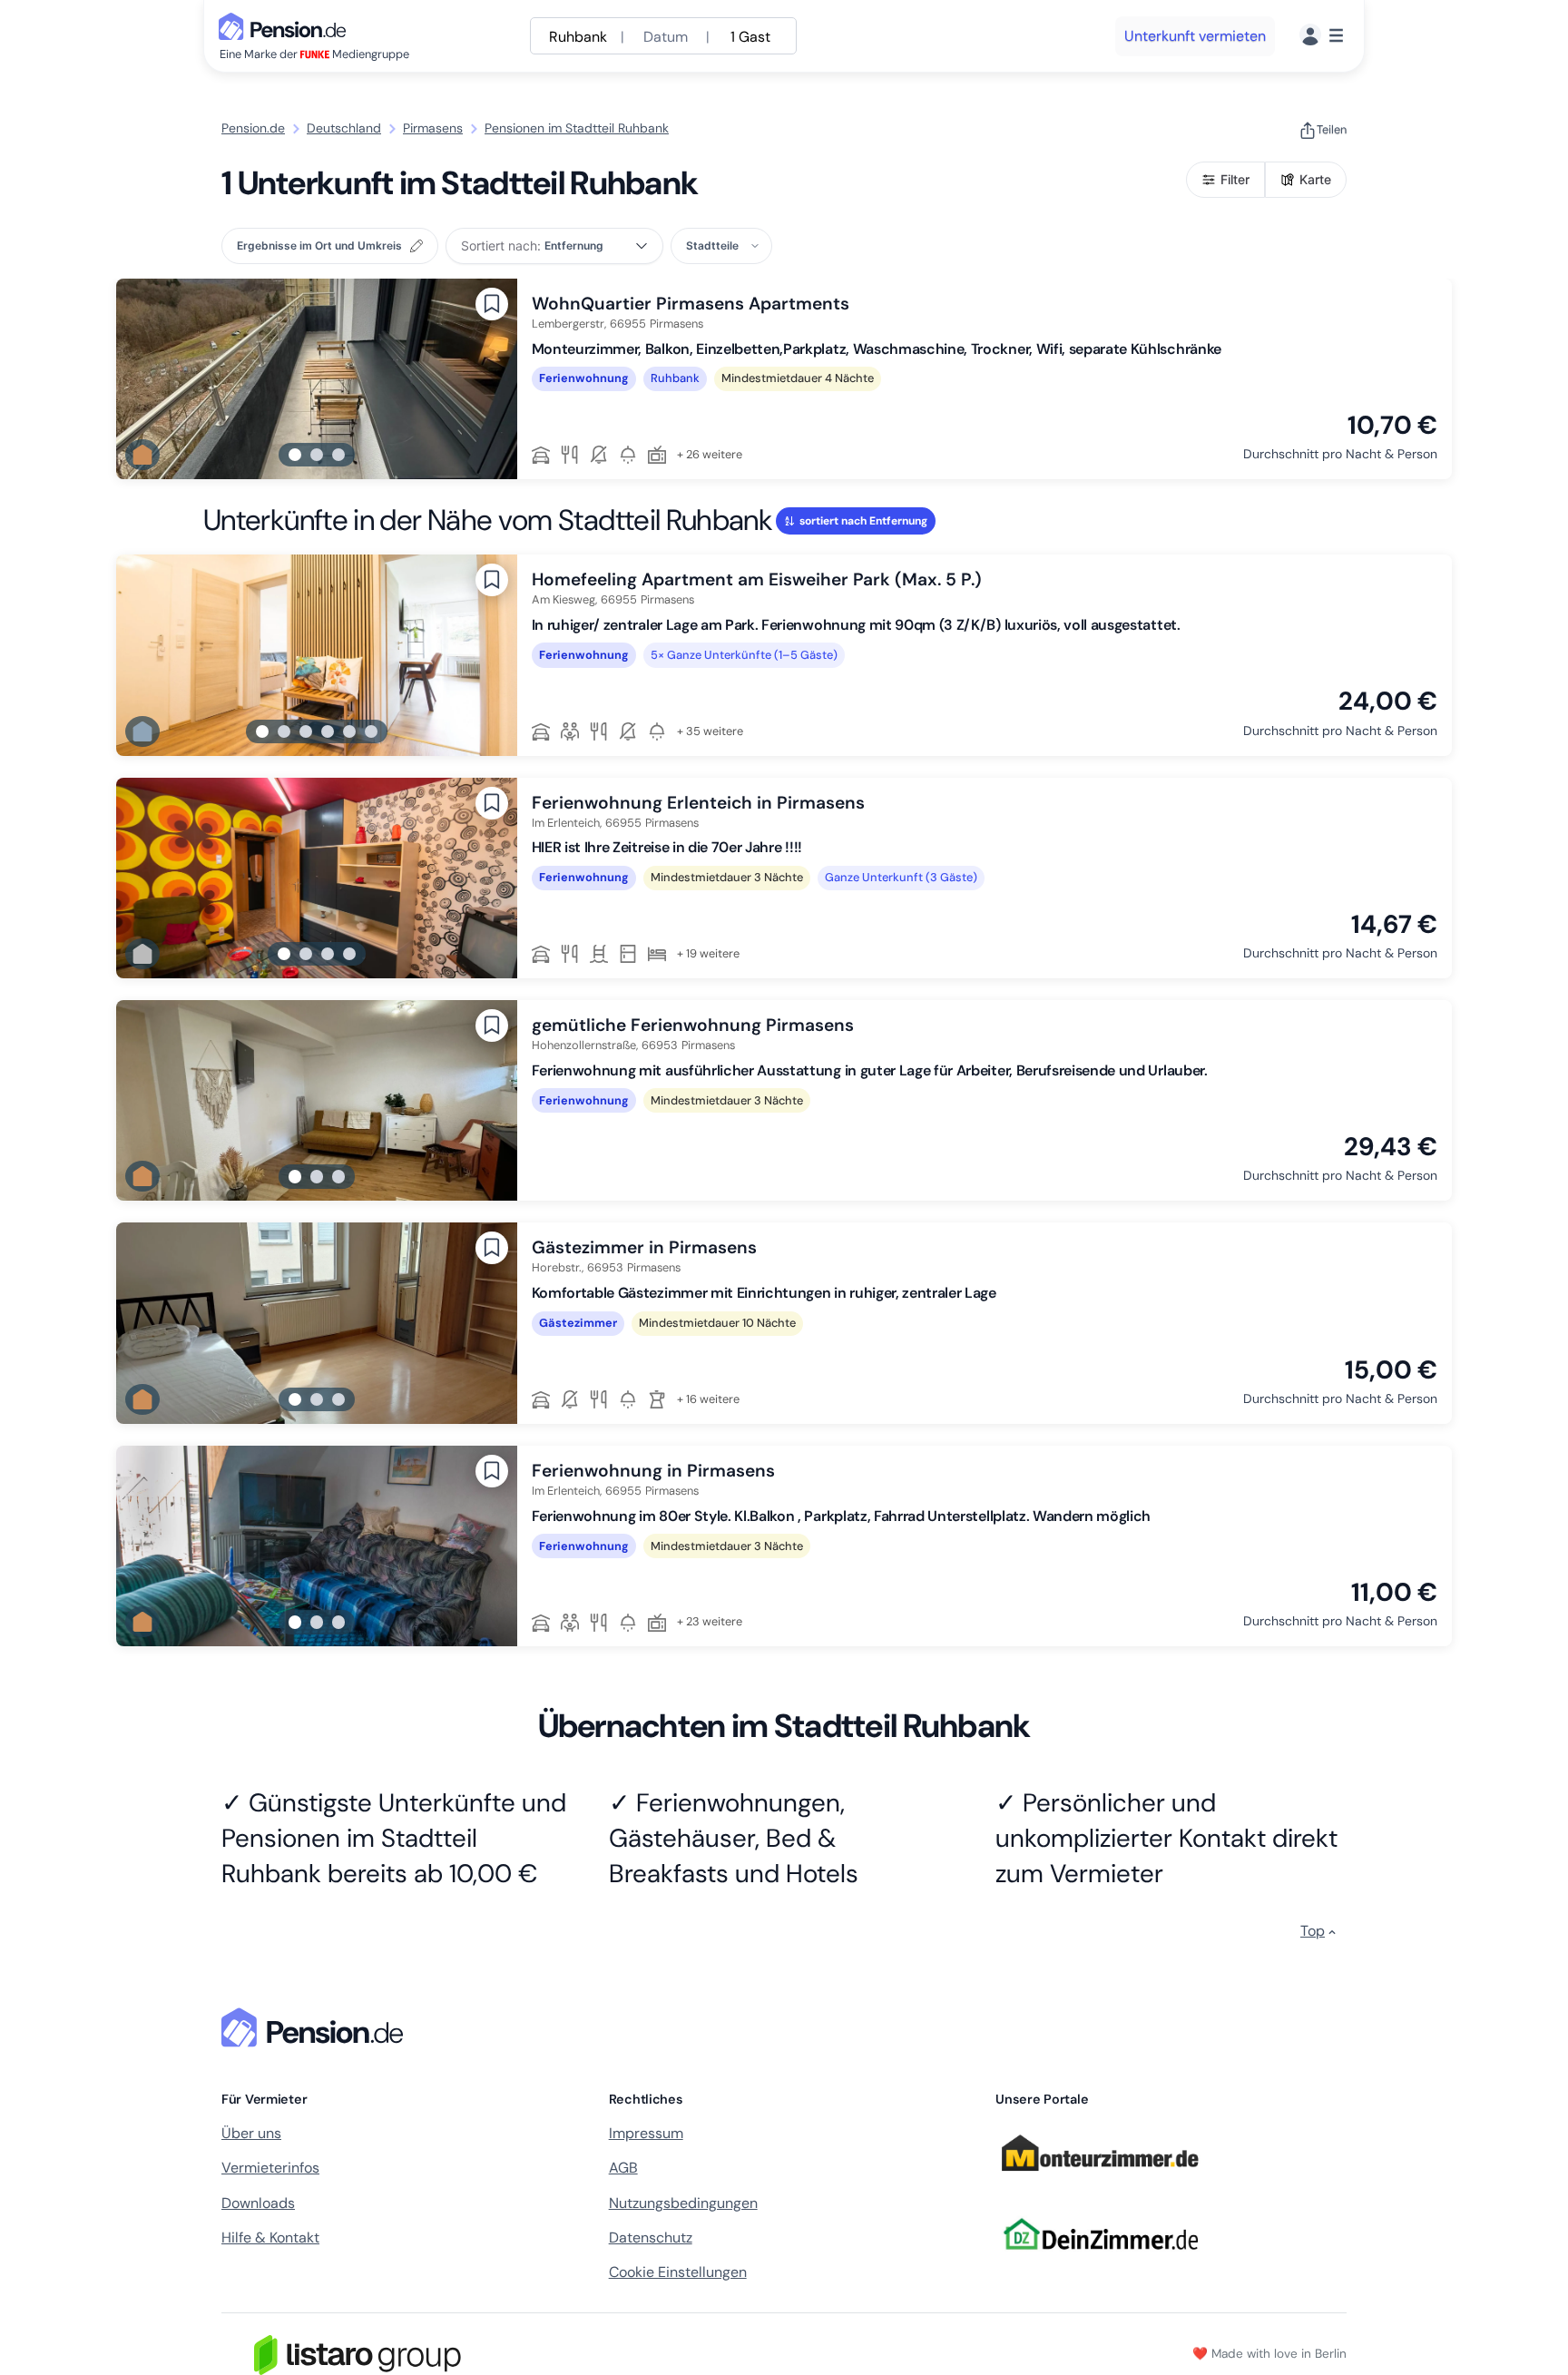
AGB (623, 2168)
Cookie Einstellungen (678, 2272)
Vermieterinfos (270, 2168)
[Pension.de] (286, 25)
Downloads (258, 2203)
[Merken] (492, 304)
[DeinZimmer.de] (1100, 2260)
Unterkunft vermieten (1195, 36)
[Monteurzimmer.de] (1100, 2179)
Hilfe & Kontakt (270, 2238)
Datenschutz (651, 2238)
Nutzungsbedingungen (683, 2203)
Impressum (646, 2133)
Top (1313, 1931)
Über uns (251, 2133)
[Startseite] (316, 2027)
